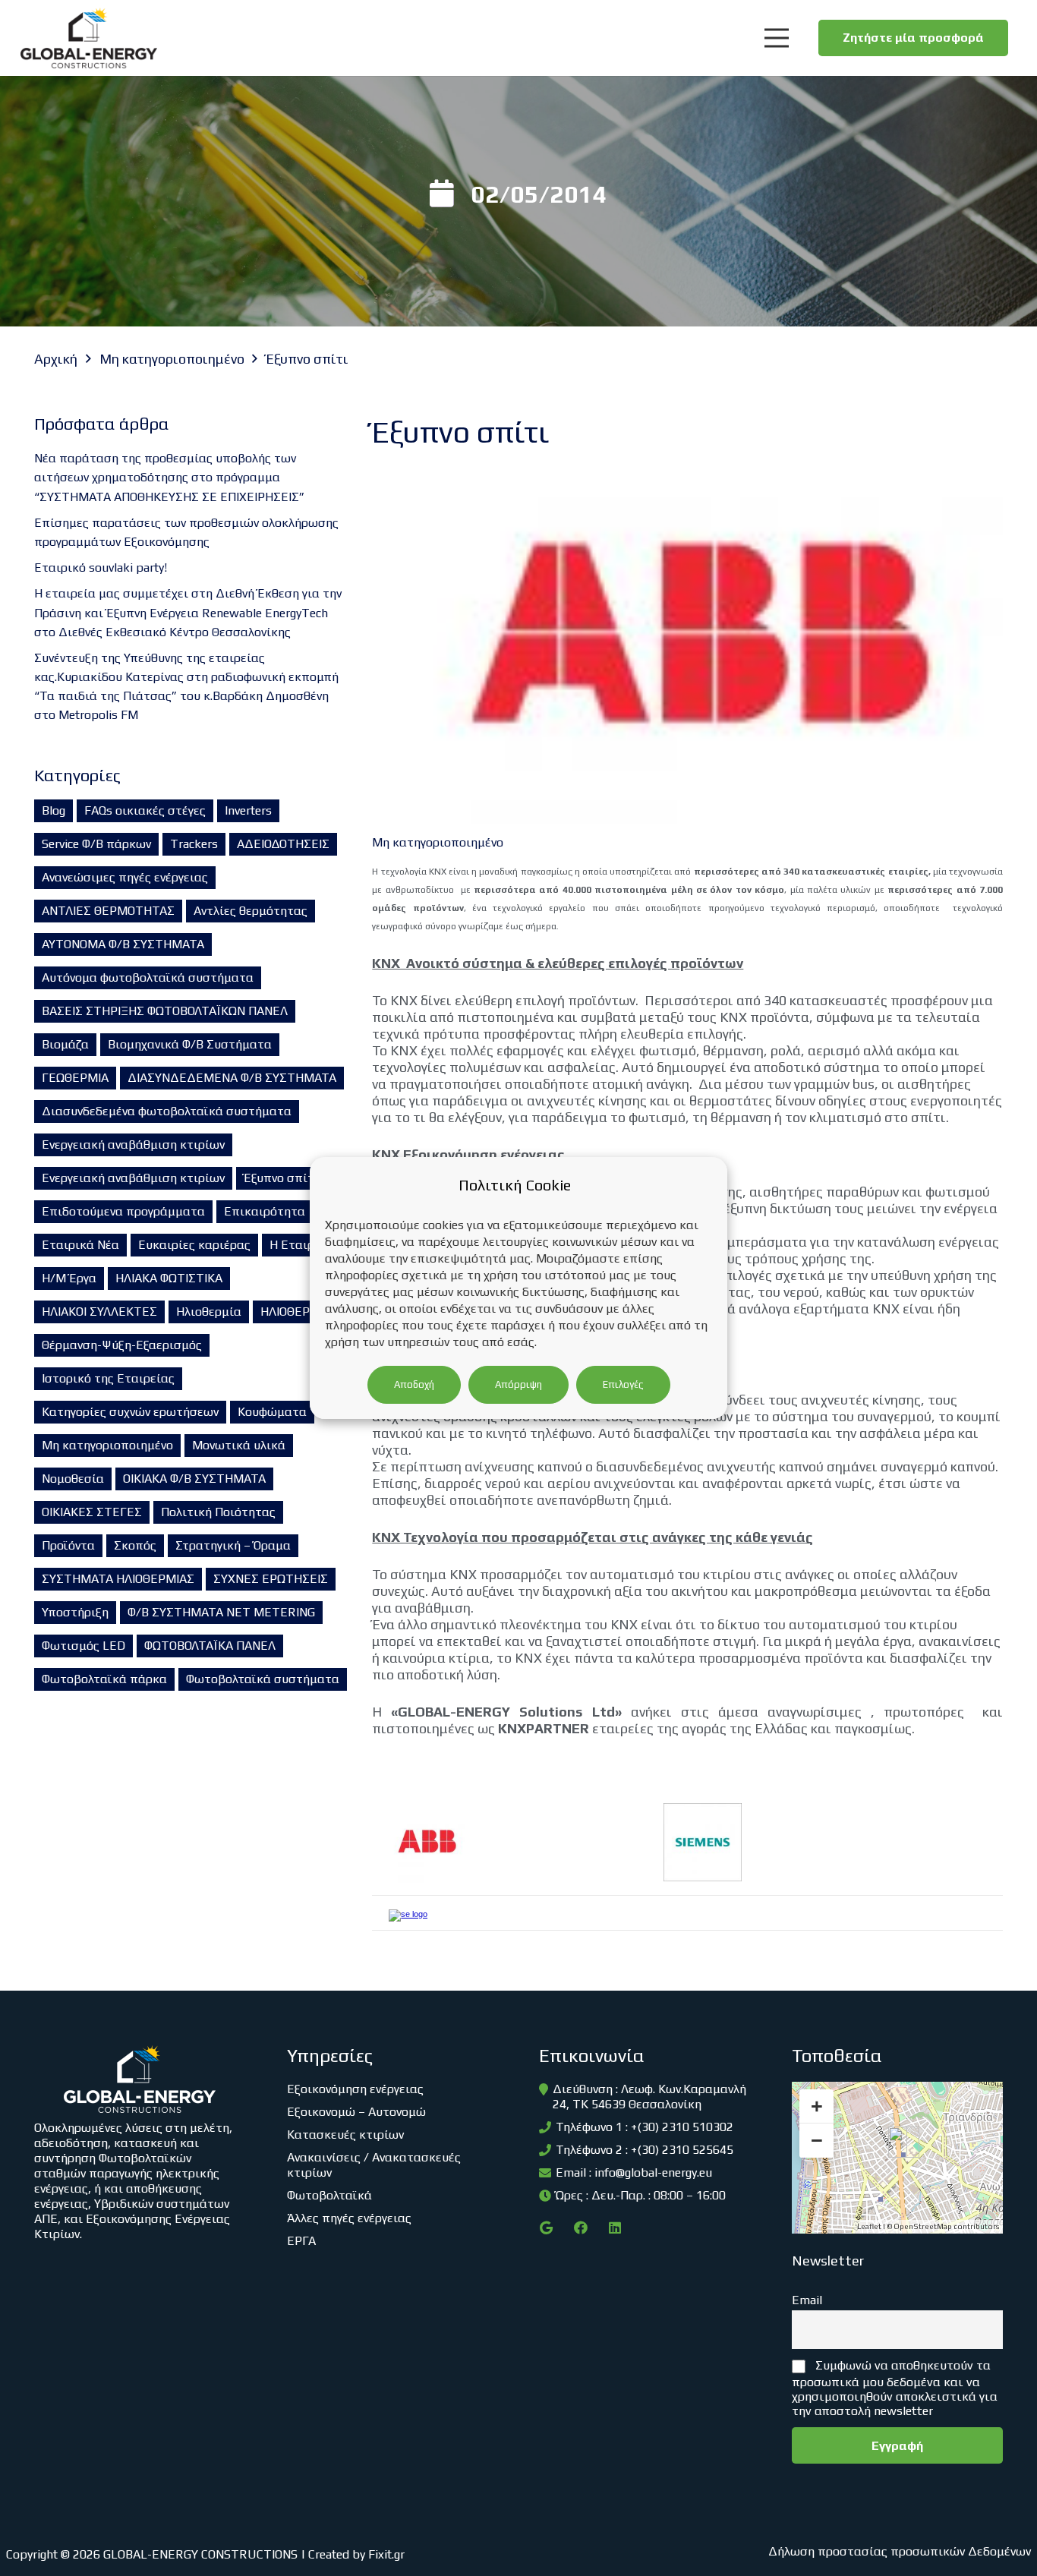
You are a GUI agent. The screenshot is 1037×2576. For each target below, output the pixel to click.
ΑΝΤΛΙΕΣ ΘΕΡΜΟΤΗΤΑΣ (108, 911)
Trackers (194, 844)
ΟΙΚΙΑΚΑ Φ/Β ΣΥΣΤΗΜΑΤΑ (194, 1479)
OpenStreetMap (923, 2226)
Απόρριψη (518, 1384)
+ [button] (817, 2106)
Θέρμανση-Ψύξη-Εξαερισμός (122, 1345)
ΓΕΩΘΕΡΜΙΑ (75, 1078)
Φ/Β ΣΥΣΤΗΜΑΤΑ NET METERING (221, 1612)
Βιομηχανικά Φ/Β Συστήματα (190, 1044)
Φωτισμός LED (84, 1646)
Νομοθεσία (73, 1479)
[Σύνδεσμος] (89, 38)
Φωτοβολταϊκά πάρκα (104, 1679)
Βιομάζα (65, 1044)
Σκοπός (135, 1545)
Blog (54, 810)
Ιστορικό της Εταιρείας (108, 1378)
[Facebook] (580, 2228)
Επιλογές (623, 1384)
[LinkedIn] (615, 2228)
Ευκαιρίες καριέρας (194, 1245)
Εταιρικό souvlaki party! (101, 568)
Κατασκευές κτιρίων (345, 2135)
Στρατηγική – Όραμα (233, 1545)
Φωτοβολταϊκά (329, 2195)
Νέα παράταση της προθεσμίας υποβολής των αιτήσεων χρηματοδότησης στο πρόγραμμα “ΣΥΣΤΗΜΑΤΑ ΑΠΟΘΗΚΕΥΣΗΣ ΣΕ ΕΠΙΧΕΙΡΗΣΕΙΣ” (169, 477)
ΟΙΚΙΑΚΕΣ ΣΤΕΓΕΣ (92, 1512)
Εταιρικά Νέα (80, 1245)
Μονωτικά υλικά (239, 1445)
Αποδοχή (414, 1384)
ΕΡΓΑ (301, 2241)
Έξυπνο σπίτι (281, 1178)
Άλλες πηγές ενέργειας (349, 2218)
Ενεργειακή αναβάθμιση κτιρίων (133, 1145)
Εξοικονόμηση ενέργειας (355, 2089)
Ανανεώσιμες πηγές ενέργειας (125, 877)
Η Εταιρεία (301, 1245)
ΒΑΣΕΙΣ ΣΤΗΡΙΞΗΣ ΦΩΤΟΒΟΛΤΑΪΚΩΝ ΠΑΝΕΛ (165, 1011)
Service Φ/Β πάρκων (96, 844)
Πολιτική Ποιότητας (218, 1512)
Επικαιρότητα (265, 1211)
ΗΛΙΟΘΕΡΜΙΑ (296, 1312)
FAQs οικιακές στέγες (145, 810)
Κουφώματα (272, 1412)
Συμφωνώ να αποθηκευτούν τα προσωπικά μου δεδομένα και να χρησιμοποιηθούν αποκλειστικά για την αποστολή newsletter (895, 2388)
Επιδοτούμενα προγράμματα (123, 1211)
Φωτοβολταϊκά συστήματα (263, 1679)
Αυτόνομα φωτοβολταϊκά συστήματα (148, 977)
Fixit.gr (386, 2554)
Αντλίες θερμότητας (251, 911)
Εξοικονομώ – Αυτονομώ (356, 2112)
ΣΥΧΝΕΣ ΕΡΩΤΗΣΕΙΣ (271, 1579)
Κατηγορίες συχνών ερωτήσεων (130, 1412)
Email (807, 2300)
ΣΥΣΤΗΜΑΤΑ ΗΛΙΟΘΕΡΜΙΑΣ (118, 1579)
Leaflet (869, 2226)
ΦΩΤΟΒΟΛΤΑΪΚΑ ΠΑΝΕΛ (210, 1646)
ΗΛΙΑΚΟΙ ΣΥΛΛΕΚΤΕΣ (99, 1312)
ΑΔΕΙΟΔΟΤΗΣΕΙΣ (283, 844)
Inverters (248, 810)
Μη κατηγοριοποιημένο (107, 1445)
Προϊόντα (68, 1545)
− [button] (817, 2140)
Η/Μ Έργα (69, 1278)
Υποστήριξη (75, 1612)
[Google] (546, 2228)
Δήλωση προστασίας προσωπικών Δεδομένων (900, 2551)
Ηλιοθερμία (209, 1312)
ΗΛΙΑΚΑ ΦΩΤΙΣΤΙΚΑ (169, 1278)
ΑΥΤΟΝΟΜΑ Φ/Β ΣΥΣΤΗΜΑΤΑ (123, 944)
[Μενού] (776, 38)
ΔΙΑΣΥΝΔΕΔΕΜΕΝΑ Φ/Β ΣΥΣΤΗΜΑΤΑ (232, 1078)
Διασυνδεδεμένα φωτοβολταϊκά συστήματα (167, 1111)
